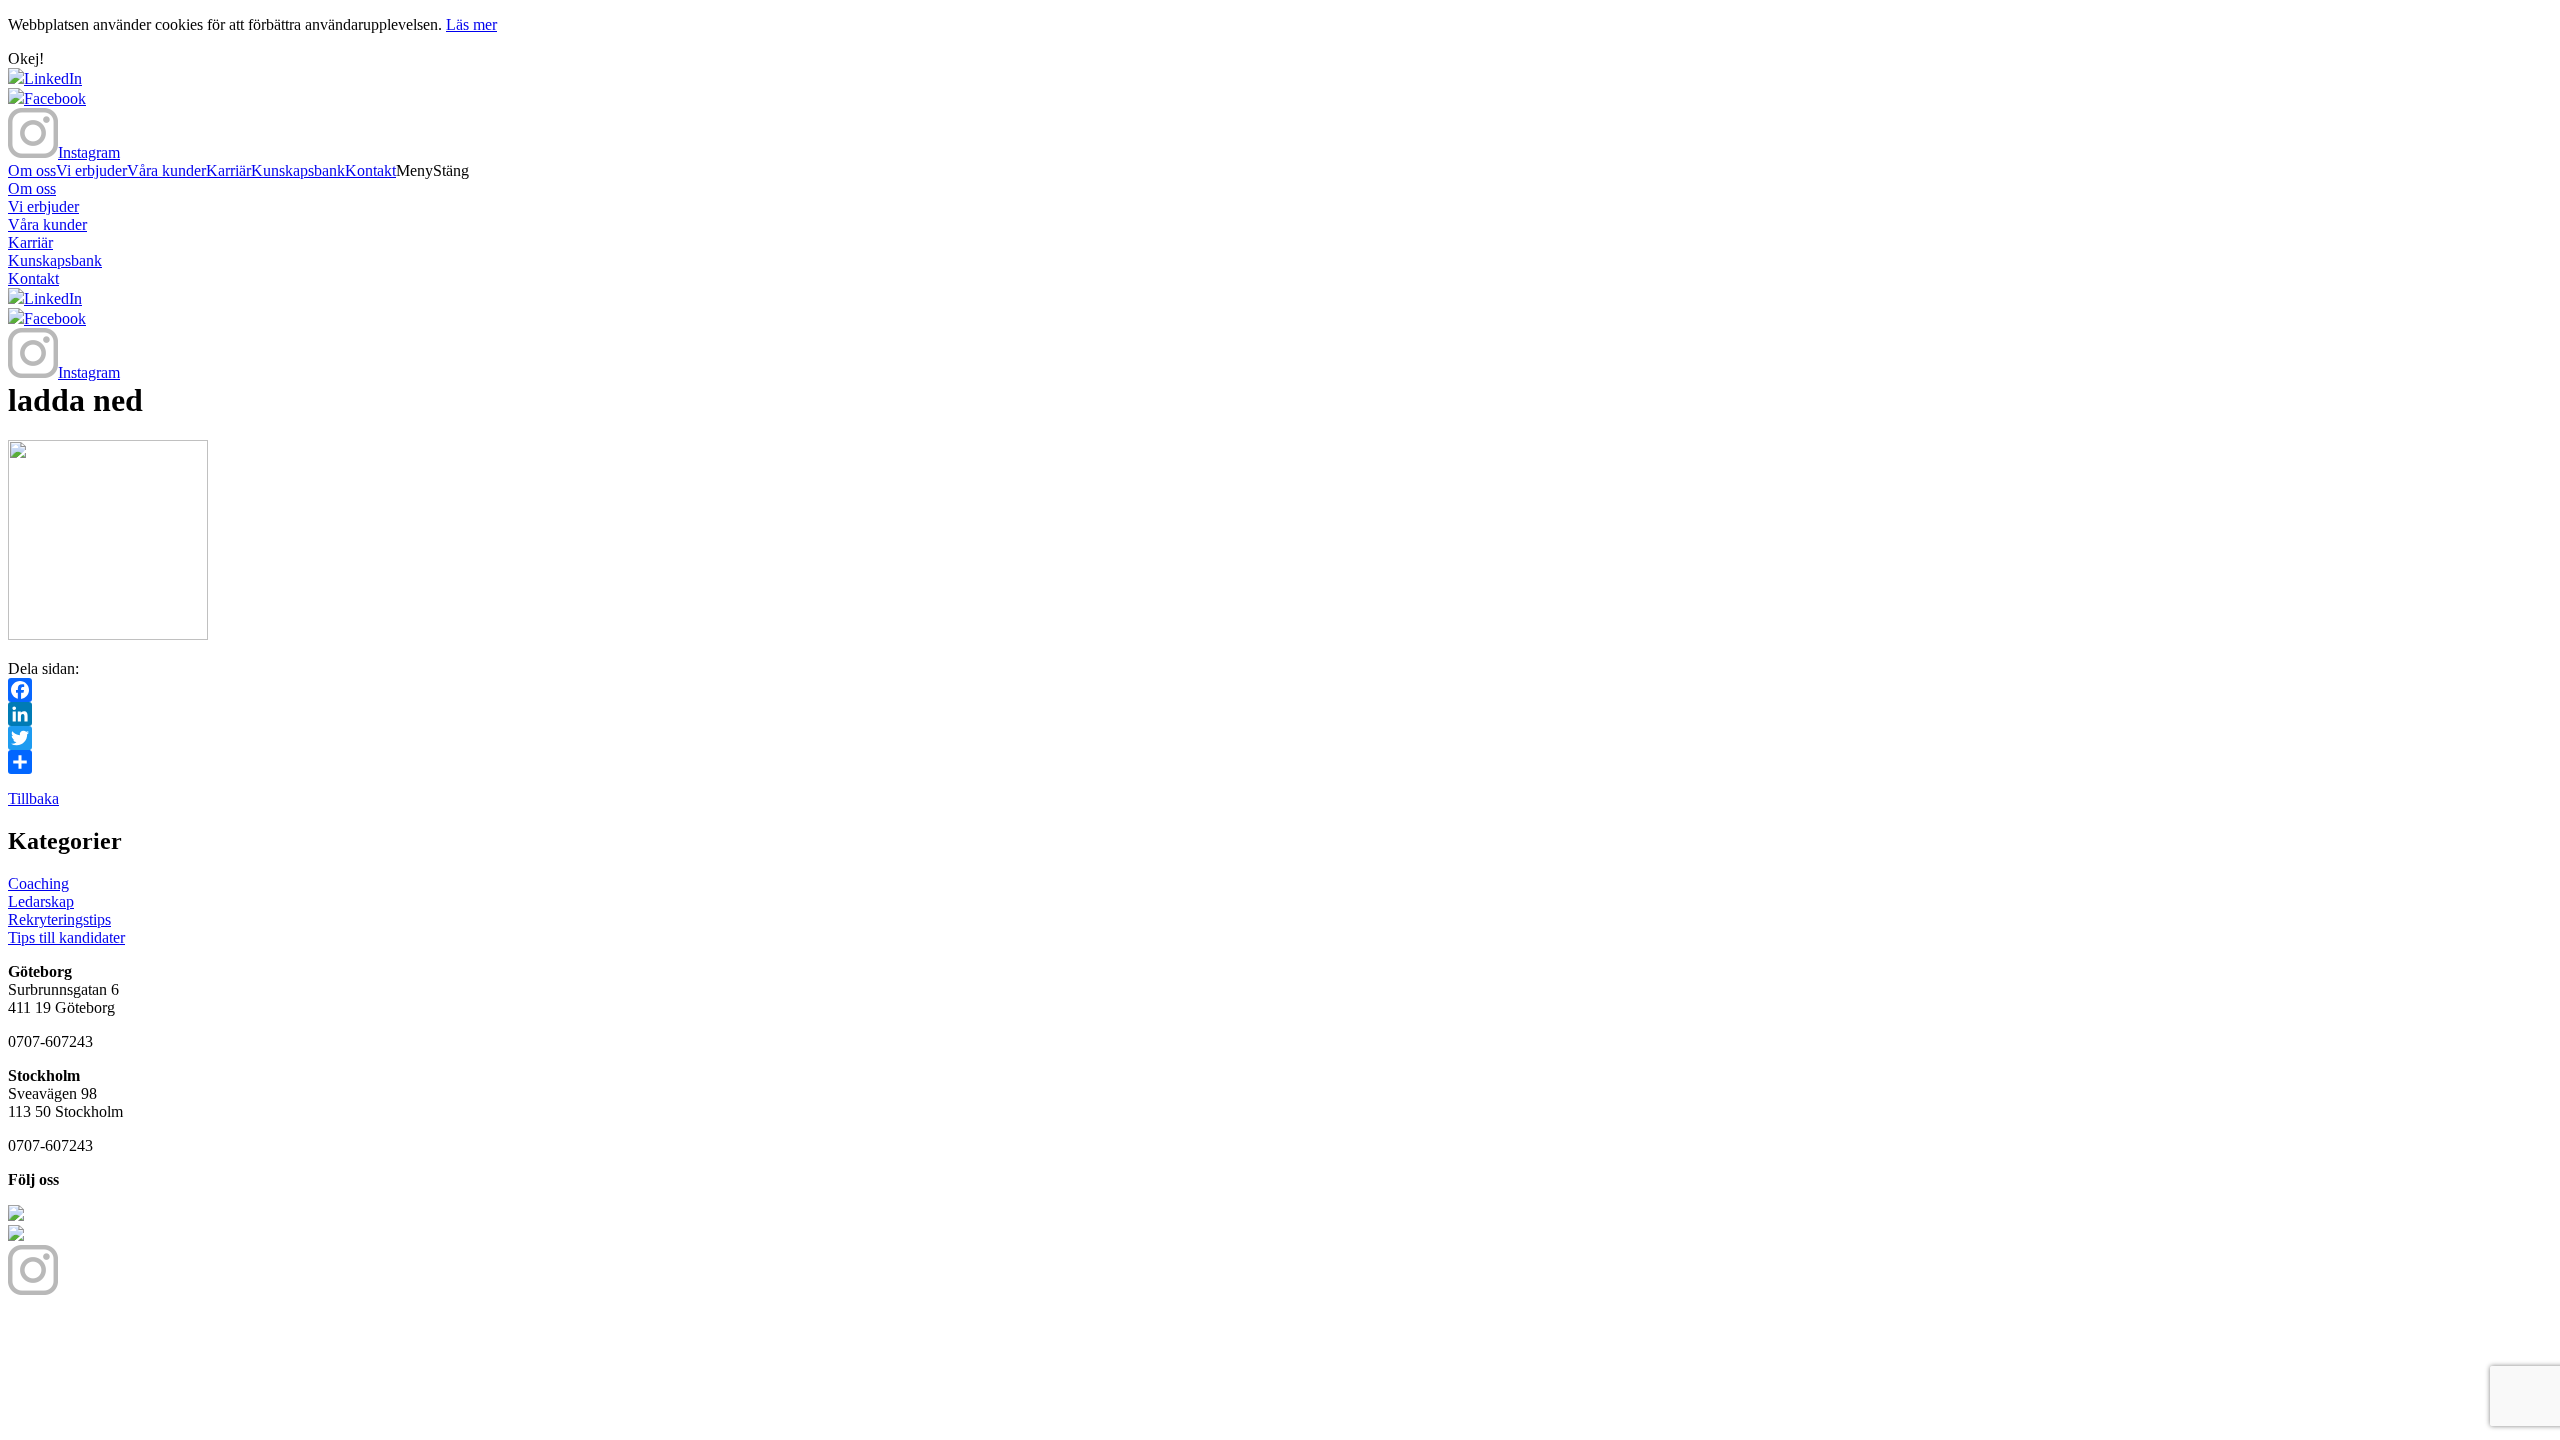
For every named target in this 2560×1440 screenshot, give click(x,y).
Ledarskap (41, 901)
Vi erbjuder (91, 170)
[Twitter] (1280, 738)
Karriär (228, 170)
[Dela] (1280, 762)
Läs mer (471, 24)
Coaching (38, 883)
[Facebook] (1280, 690)
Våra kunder (166, 170)
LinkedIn (53, 78)
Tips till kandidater (66, 937)
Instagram (89, 152)
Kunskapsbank (298, 170)
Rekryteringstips (59, 919)
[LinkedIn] (1280, 714)
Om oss (32, 170)
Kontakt (370, 170)
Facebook (55, 98)
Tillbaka (33, 798)
